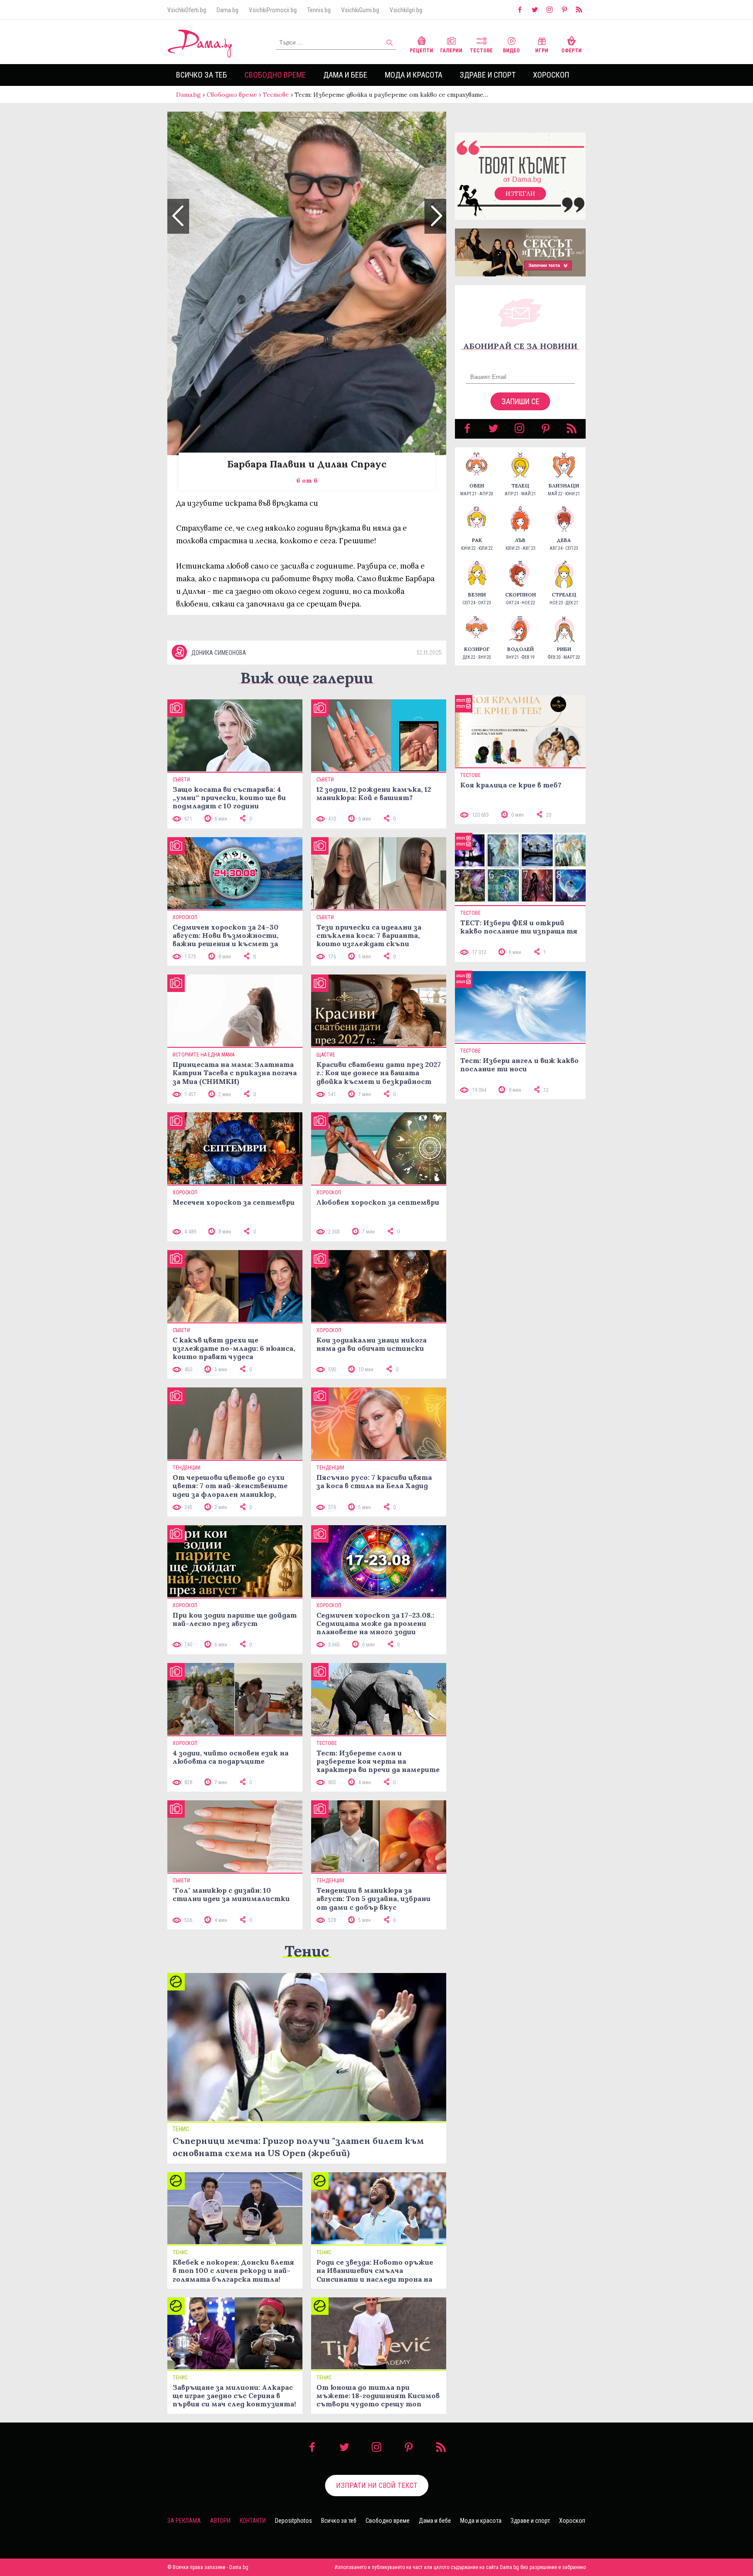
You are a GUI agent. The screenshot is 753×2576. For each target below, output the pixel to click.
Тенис (307, 1951)
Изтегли (520, 194)
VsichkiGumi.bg (360, 10)
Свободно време (275, 75)
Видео (511, 51)
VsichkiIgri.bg (406, 10)
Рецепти (421, 51)
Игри (542, 51)
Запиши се (521, 401)
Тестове (481, 51)
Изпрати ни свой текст (377, 2485)
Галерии (451, 51)
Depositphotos (293, 2521)
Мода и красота (414, 75)
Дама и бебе (345, 75)
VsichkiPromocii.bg (273, 10)
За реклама (184, 2521)
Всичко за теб (202, 75)
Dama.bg (227, 10)
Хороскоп (551, 75)
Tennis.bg (319, 10)
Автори (220, 2521)
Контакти (253, 2521)
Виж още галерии (307, 678)
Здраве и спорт (488, 75)
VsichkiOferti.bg (187, 10)
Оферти (572, 51)
